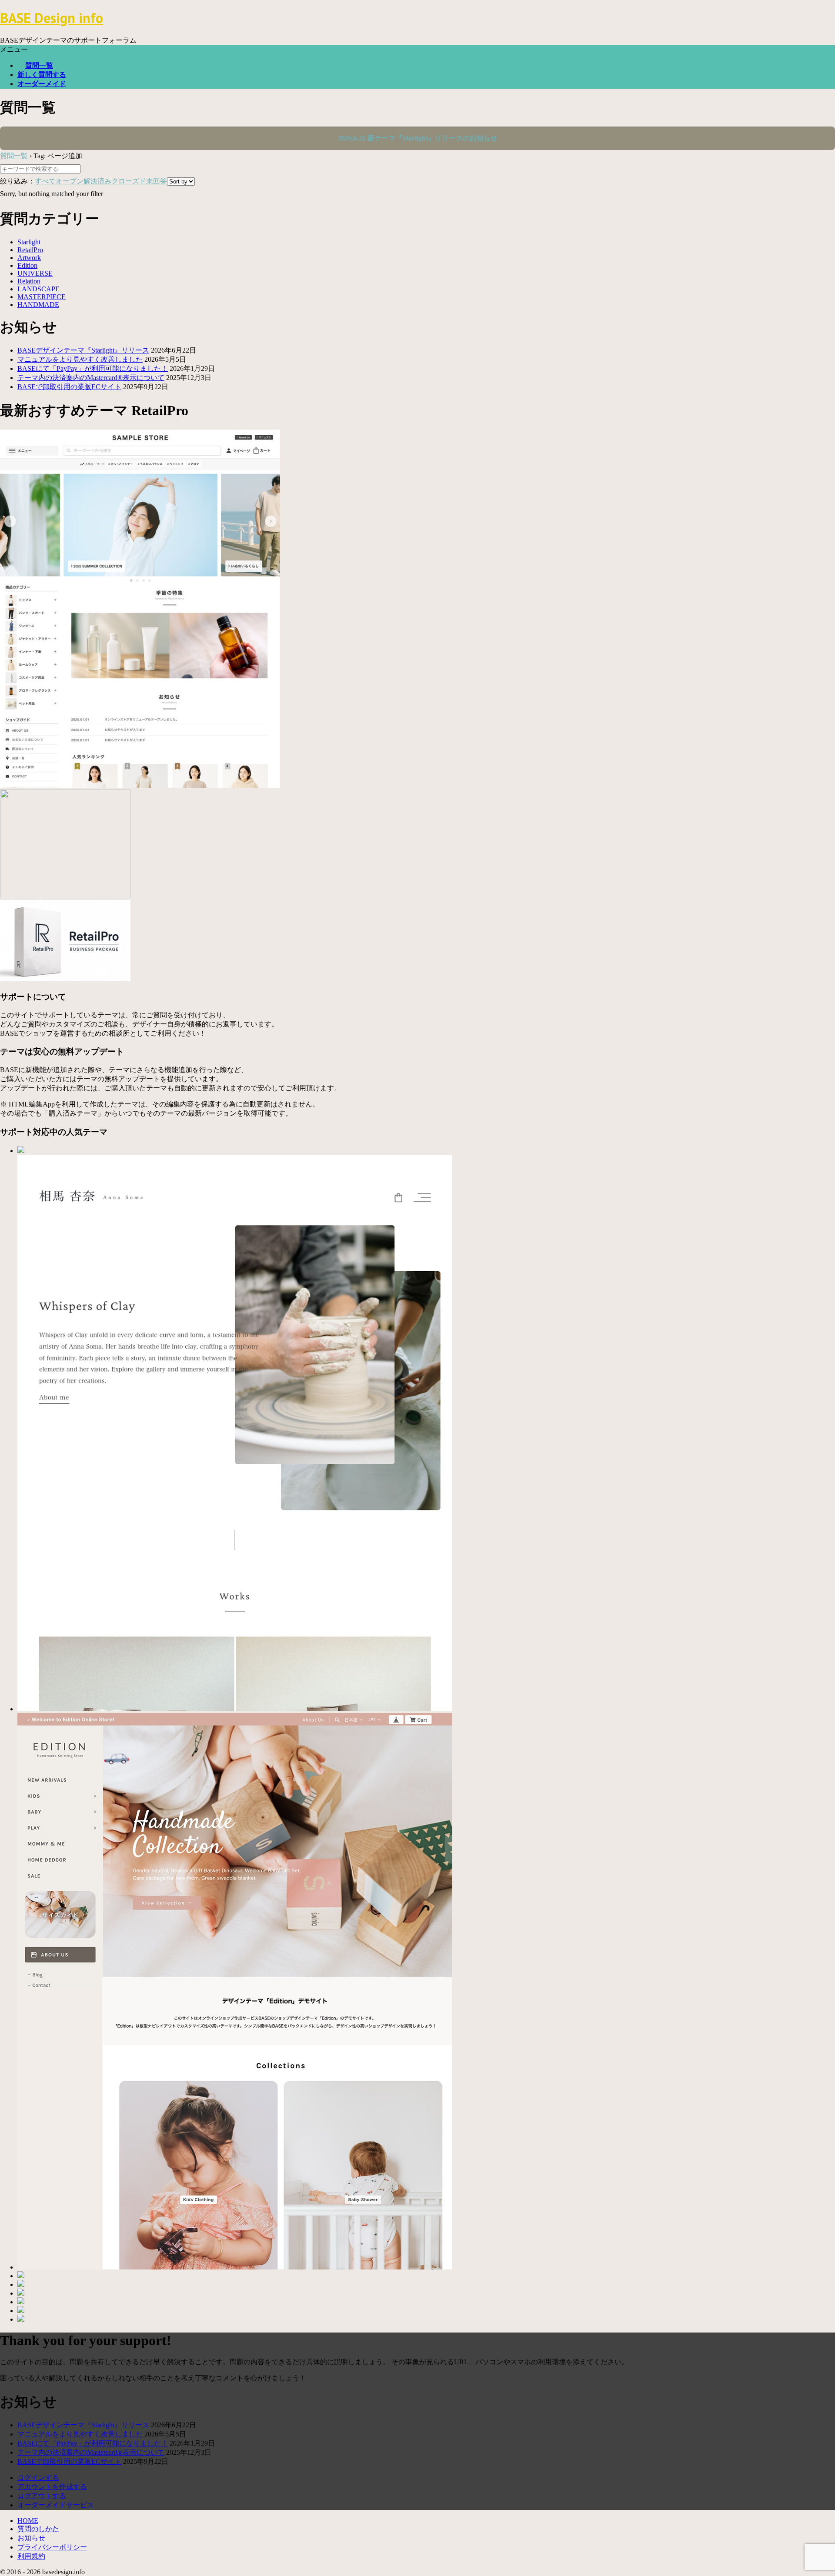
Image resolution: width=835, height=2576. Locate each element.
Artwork (29, 258)
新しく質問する (42, 75)
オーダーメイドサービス (56, 2505)
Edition (27, 265)
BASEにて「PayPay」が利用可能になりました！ (93, 368)
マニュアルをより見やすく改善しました (80, 359)
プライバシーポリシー (52, 2547)
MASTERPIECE (42, 297)
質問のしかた (38, 2529)
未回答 (157, 181)
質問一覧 (39, 65)
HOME (28, 2521)
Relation (29, 281)
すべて (45, 181)
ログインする (38, 2478)
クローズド (129, 181)
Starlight (29, 242)
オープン (70, 181)
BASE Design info (52, 18)
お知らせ (31, 2538)
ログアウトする (42, 2496)
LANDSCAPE (38, 289)
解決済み (97, 181)
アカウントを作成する (52, 2487)
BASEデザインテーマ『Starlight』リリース (83, 350)
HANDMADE (38, 305)
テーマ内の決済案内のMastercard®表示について (91, 378)
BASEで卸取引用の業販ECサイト (69, 387)
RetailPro (30, 250)
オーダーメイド (42, 84)
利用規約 (31, 2556)
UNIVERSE (35, 273)
